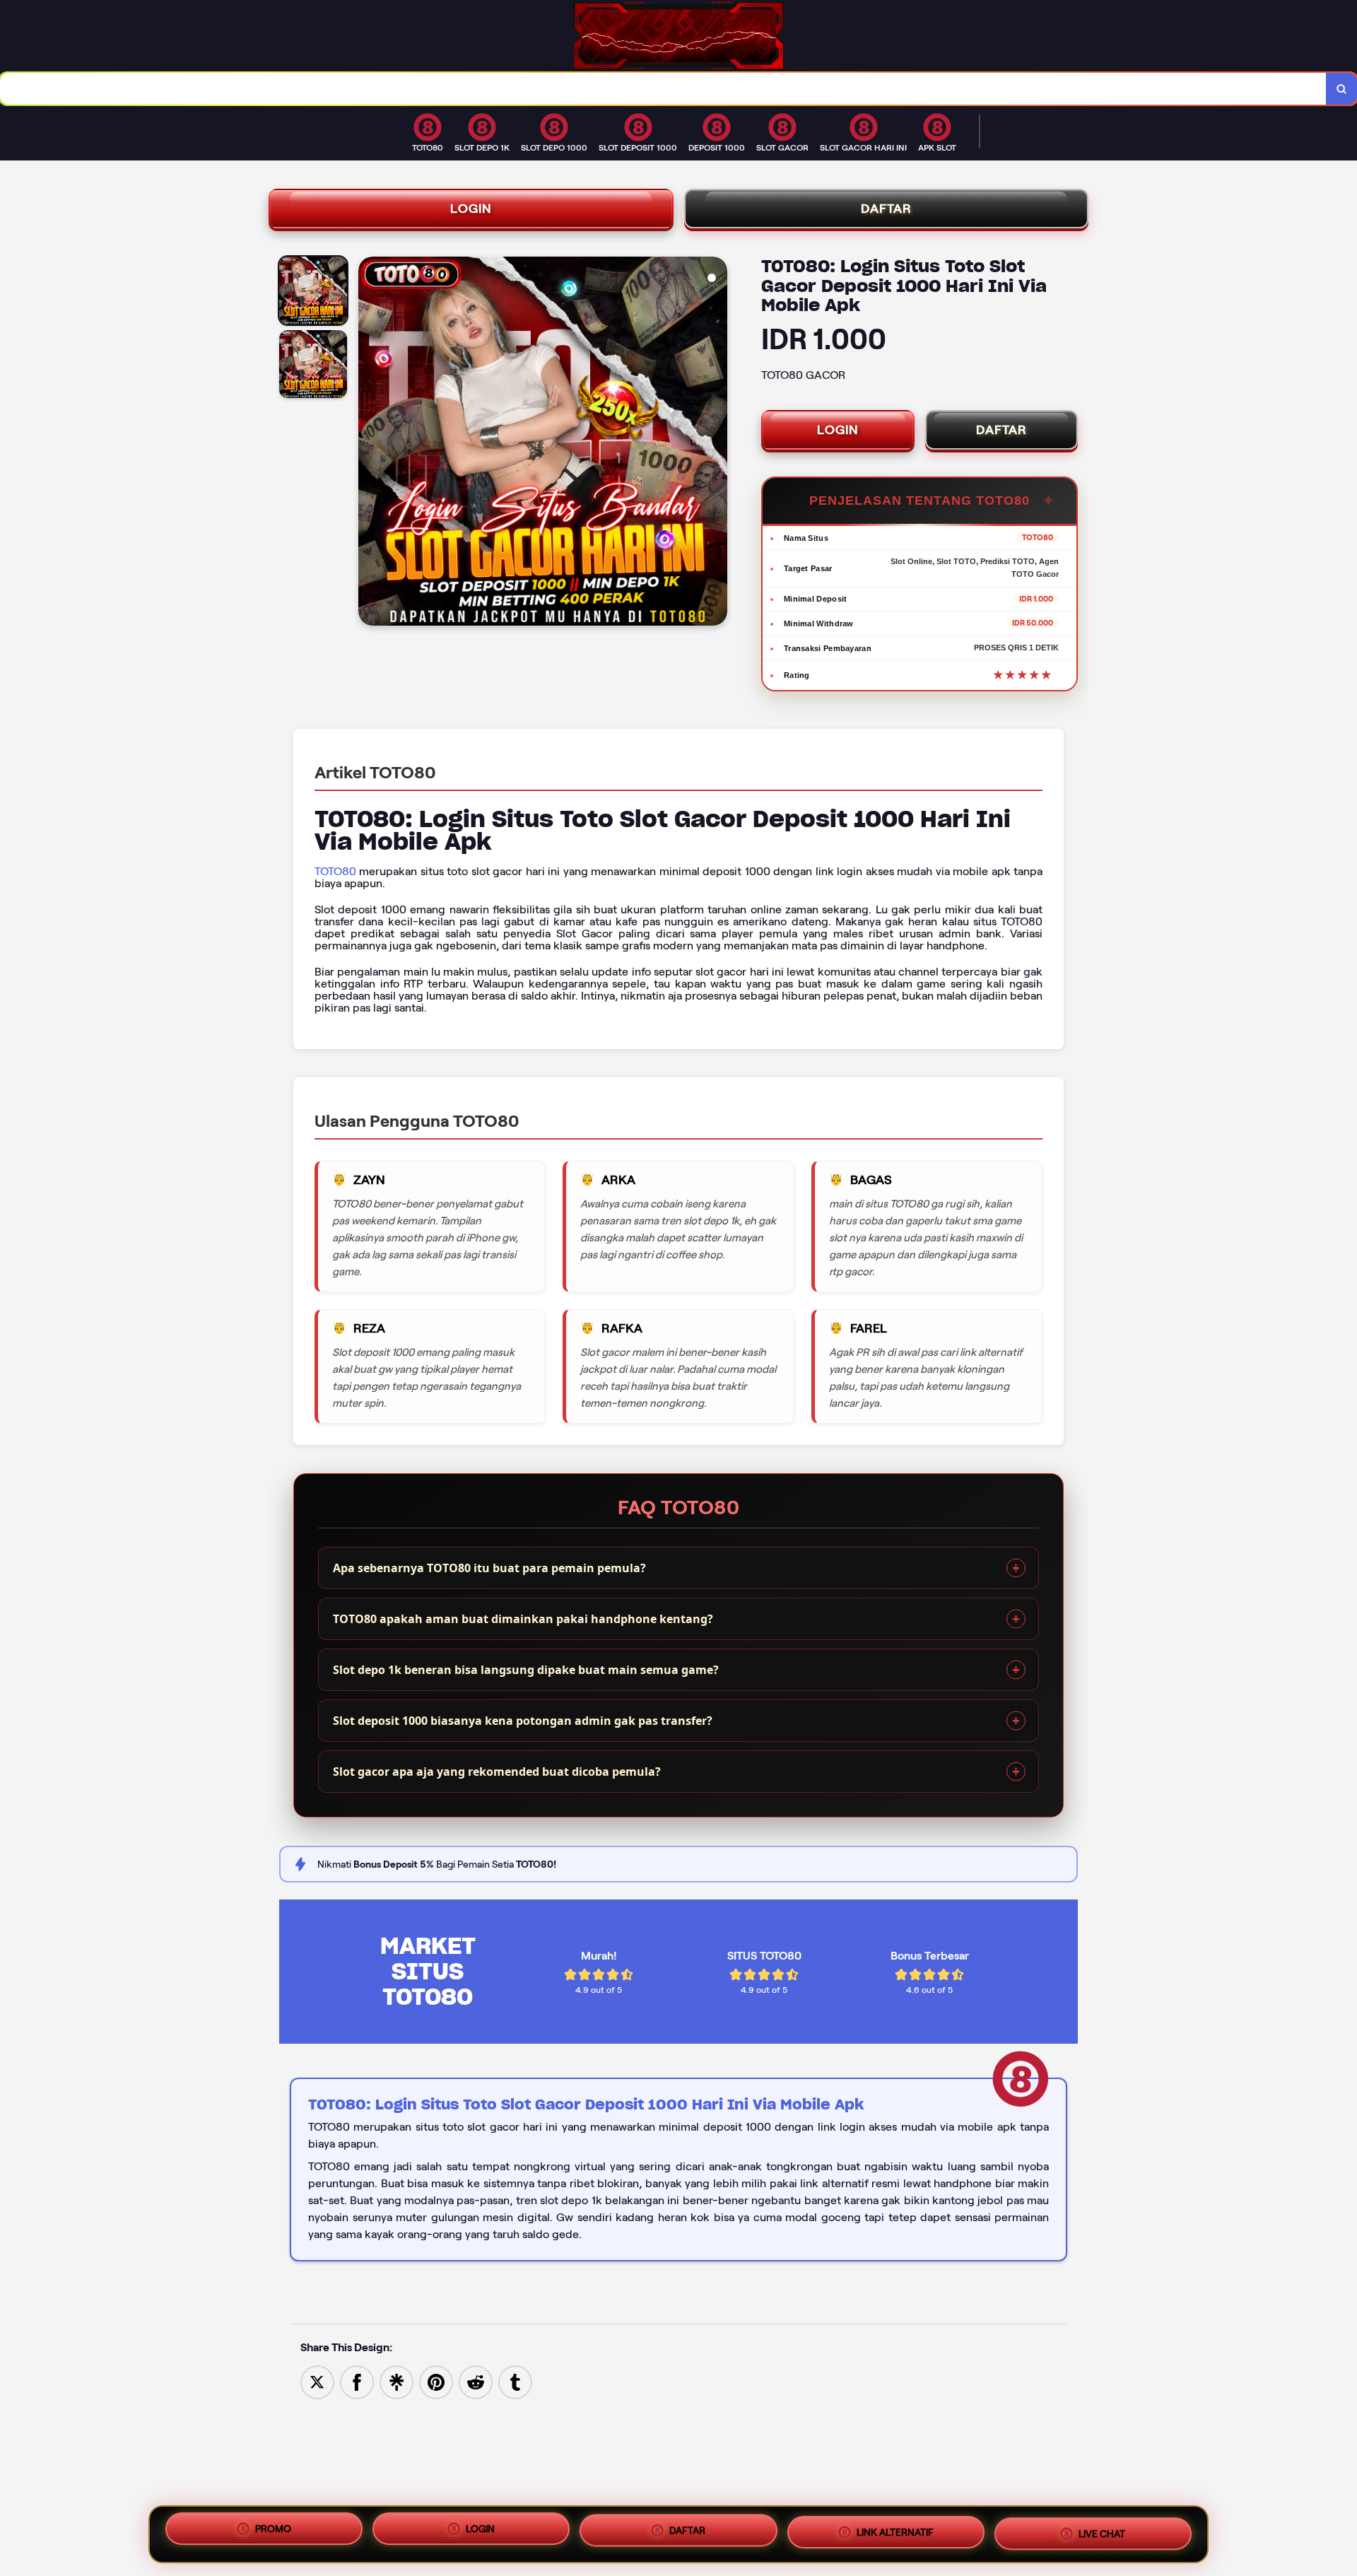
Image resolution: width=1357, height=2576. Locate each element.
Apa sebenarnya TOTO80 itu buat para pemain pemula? (489, 1568)
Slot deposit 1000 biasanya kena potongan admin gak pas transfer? (523, 1721)
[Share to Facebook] (357, 2381)
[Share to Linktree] (396, 2381)
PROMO (273, 2534)
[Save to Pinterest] (436, 2381)
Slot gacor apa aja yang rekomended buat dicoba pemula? (497, 1772)
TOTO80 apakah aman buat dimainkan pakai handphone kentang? (523, 1619)
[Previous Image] (370, 443)
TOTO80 (335, 871)
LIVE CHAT (1102, 2530)
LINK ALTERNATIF (895, 2532)
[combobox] (663, 89)
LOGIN (471, 209)
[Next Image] (716, 443)
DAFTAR (886, 209)
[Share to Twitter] (317, 2381)
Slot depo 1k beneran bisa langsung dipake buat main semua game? (526, 1670)
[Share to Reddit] (476, 2381)
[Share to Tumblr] (515, 2381)
